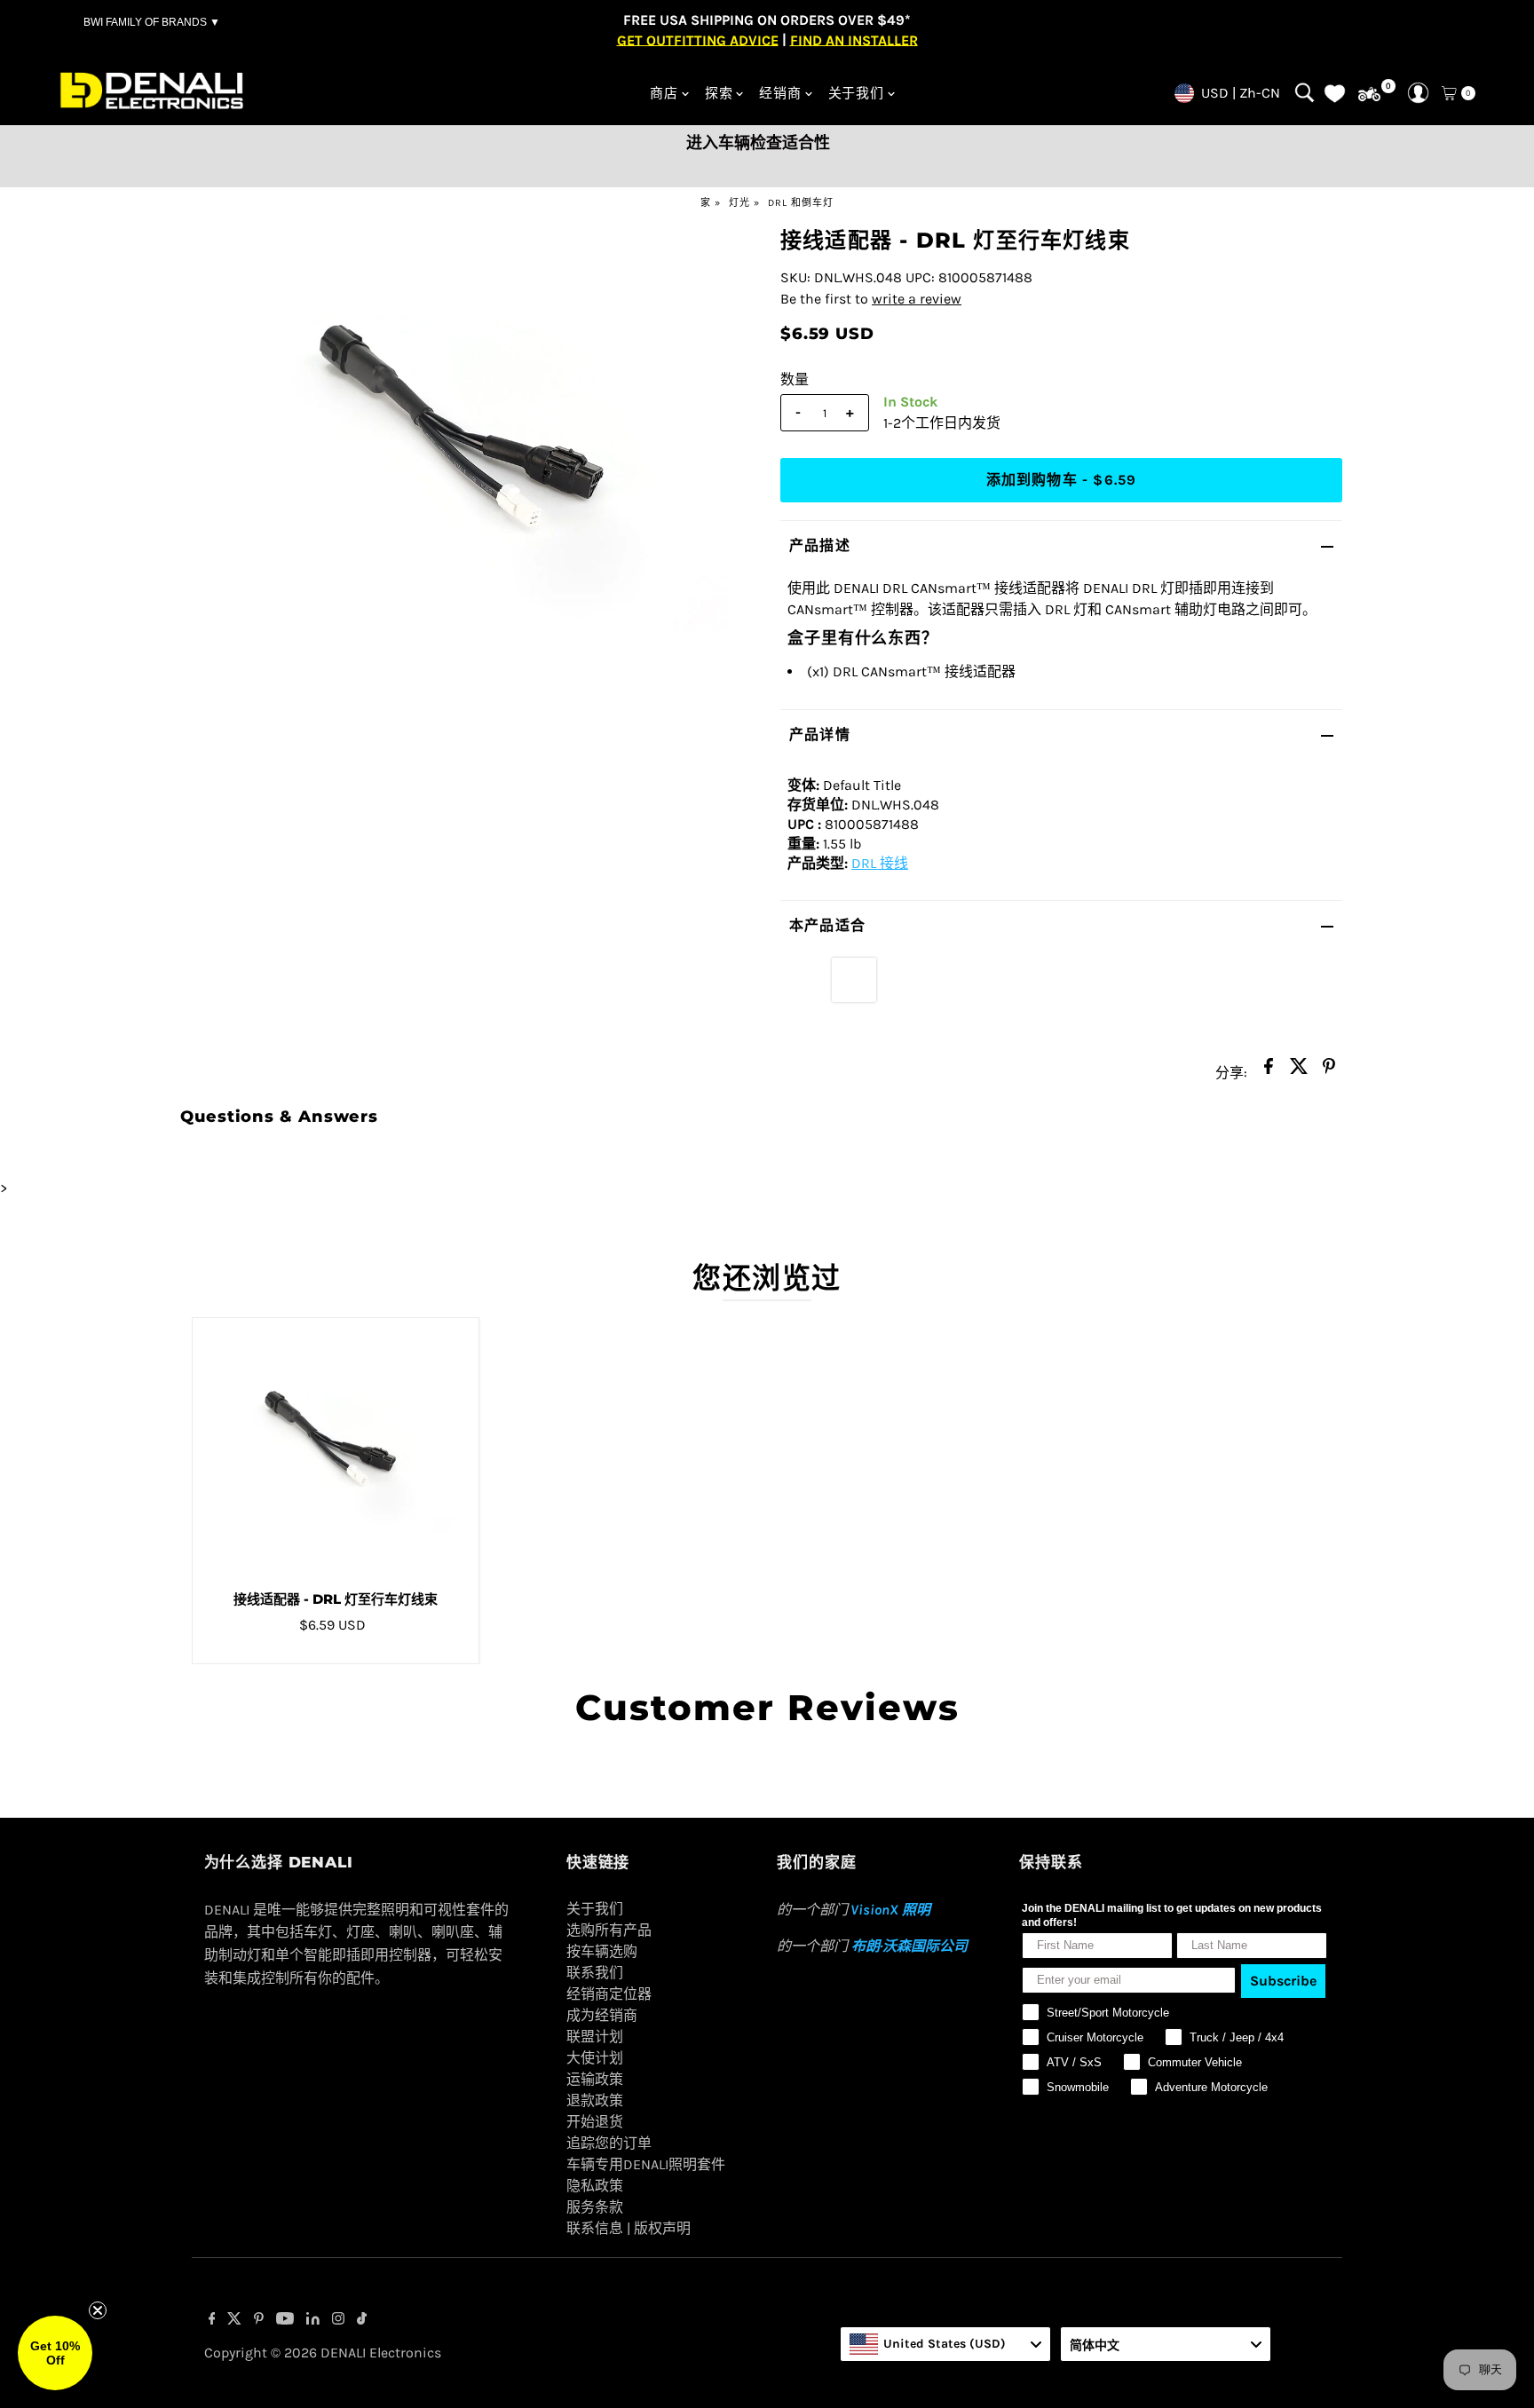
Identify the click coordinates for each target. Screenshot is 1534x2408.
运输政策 (595, 2079)
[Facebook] (212, 2320)
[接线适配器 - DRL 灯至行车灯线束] (336, 1448)
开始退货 (595, 2122)
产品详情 (820, 734)
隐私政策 (595, 2186)
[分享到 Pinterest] (1329, 1071)
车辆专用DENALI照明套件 (646, 2164)
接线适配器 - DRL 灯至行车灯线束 (336, 1599)
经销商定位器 (609, 1994)
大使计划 (595, 2058)
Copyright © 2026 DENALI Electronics (323, 2353)
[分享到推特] (1299, 1071)
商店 (664, 93)
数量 (795, 379)
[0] (1369, 95)
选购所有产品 (609, 1930)
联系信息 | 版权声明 (629, 2228)
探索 (719, 93)
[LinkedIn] (313, 2320)
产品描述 (820, 545)
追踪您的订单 (609, 2143)
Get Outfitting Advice (698, 39)
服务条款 (595, 2207)
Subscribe (1283, 1981)
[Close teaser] (98, 2310)
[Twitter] (234, 2320)
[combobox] (945, 2344)
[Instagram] (338, 2320)
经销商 (780, 93)
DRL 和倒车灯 (801, 203)
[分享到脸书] (1269, 1071)
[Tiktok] (362, 2320)
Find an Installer (854, 39)
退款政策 (595, 2100)
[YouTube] (285, 2320)
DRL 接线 (880, 863)
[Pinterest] (259, 2320)
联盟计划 (595, 2037)
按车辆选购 (602, 1951)
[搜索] (1305, 93)
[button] (55, 2353)
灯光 (739, 203)
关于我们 (856, 93)
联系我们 (595, 1973)
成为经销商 (602, 2015)
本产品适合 (827, 925)
